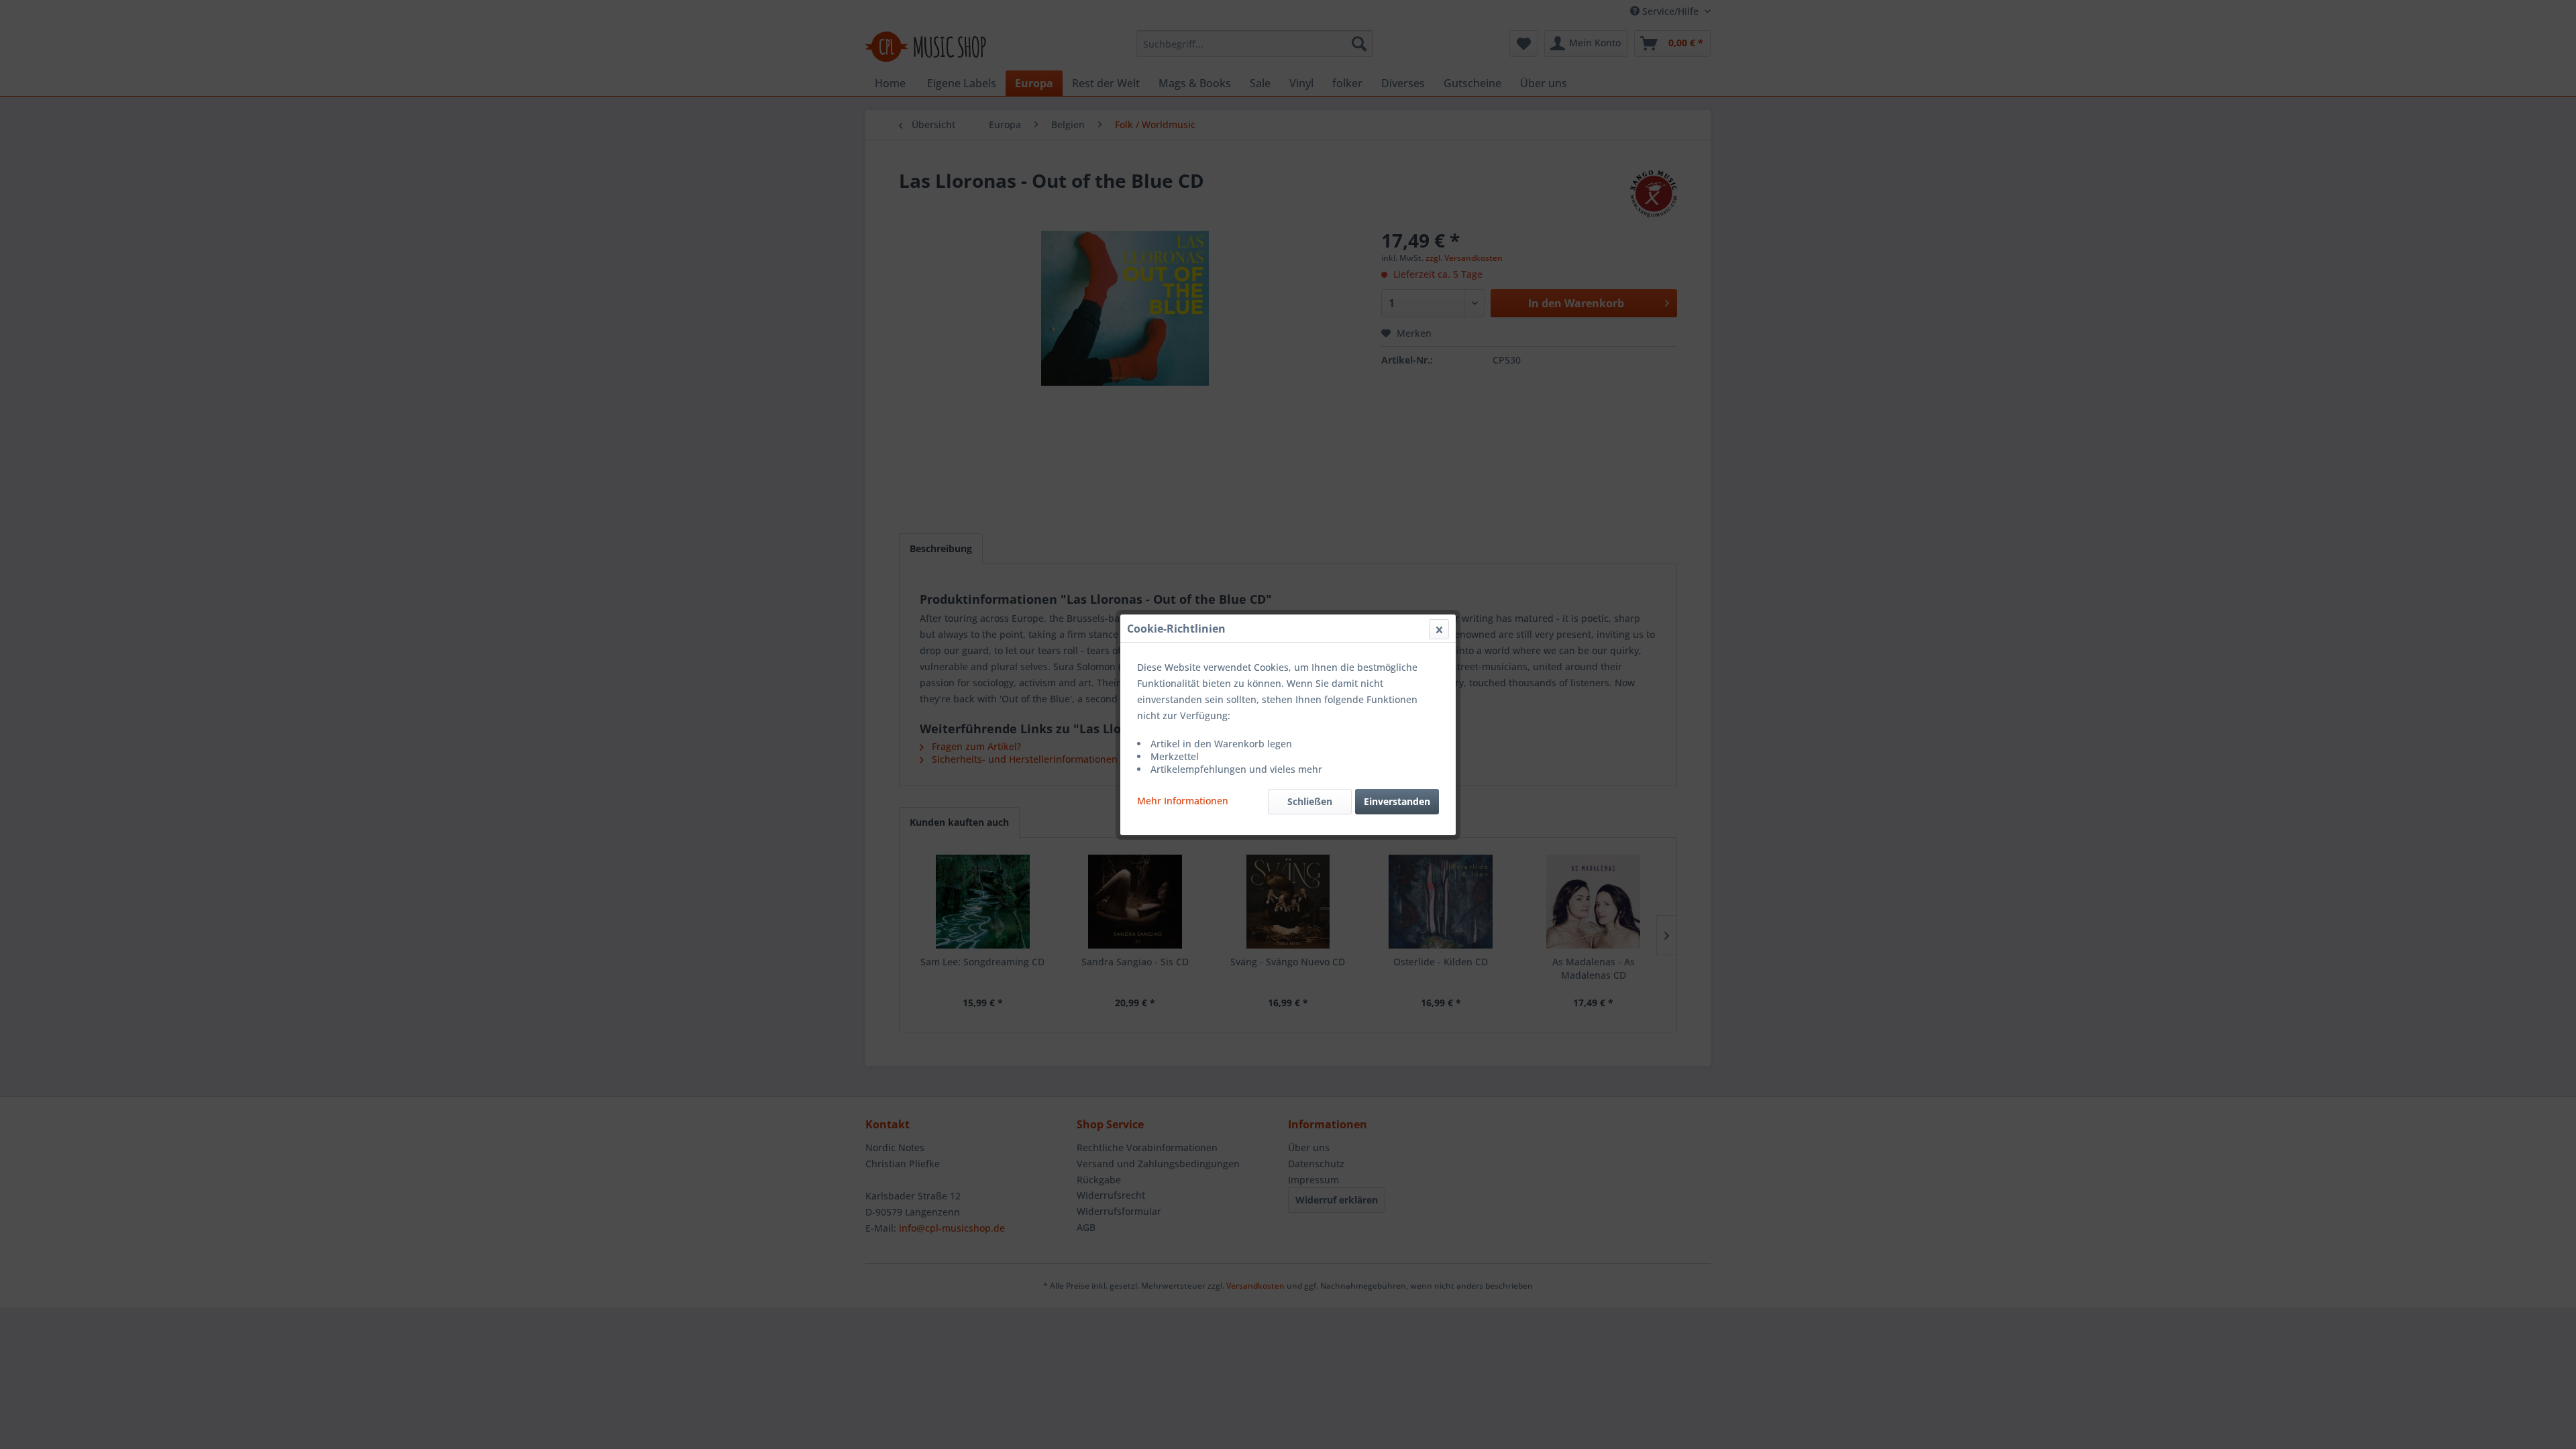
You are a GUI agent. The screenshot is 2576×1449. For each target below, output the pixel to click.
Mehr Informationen (1183, 801)
